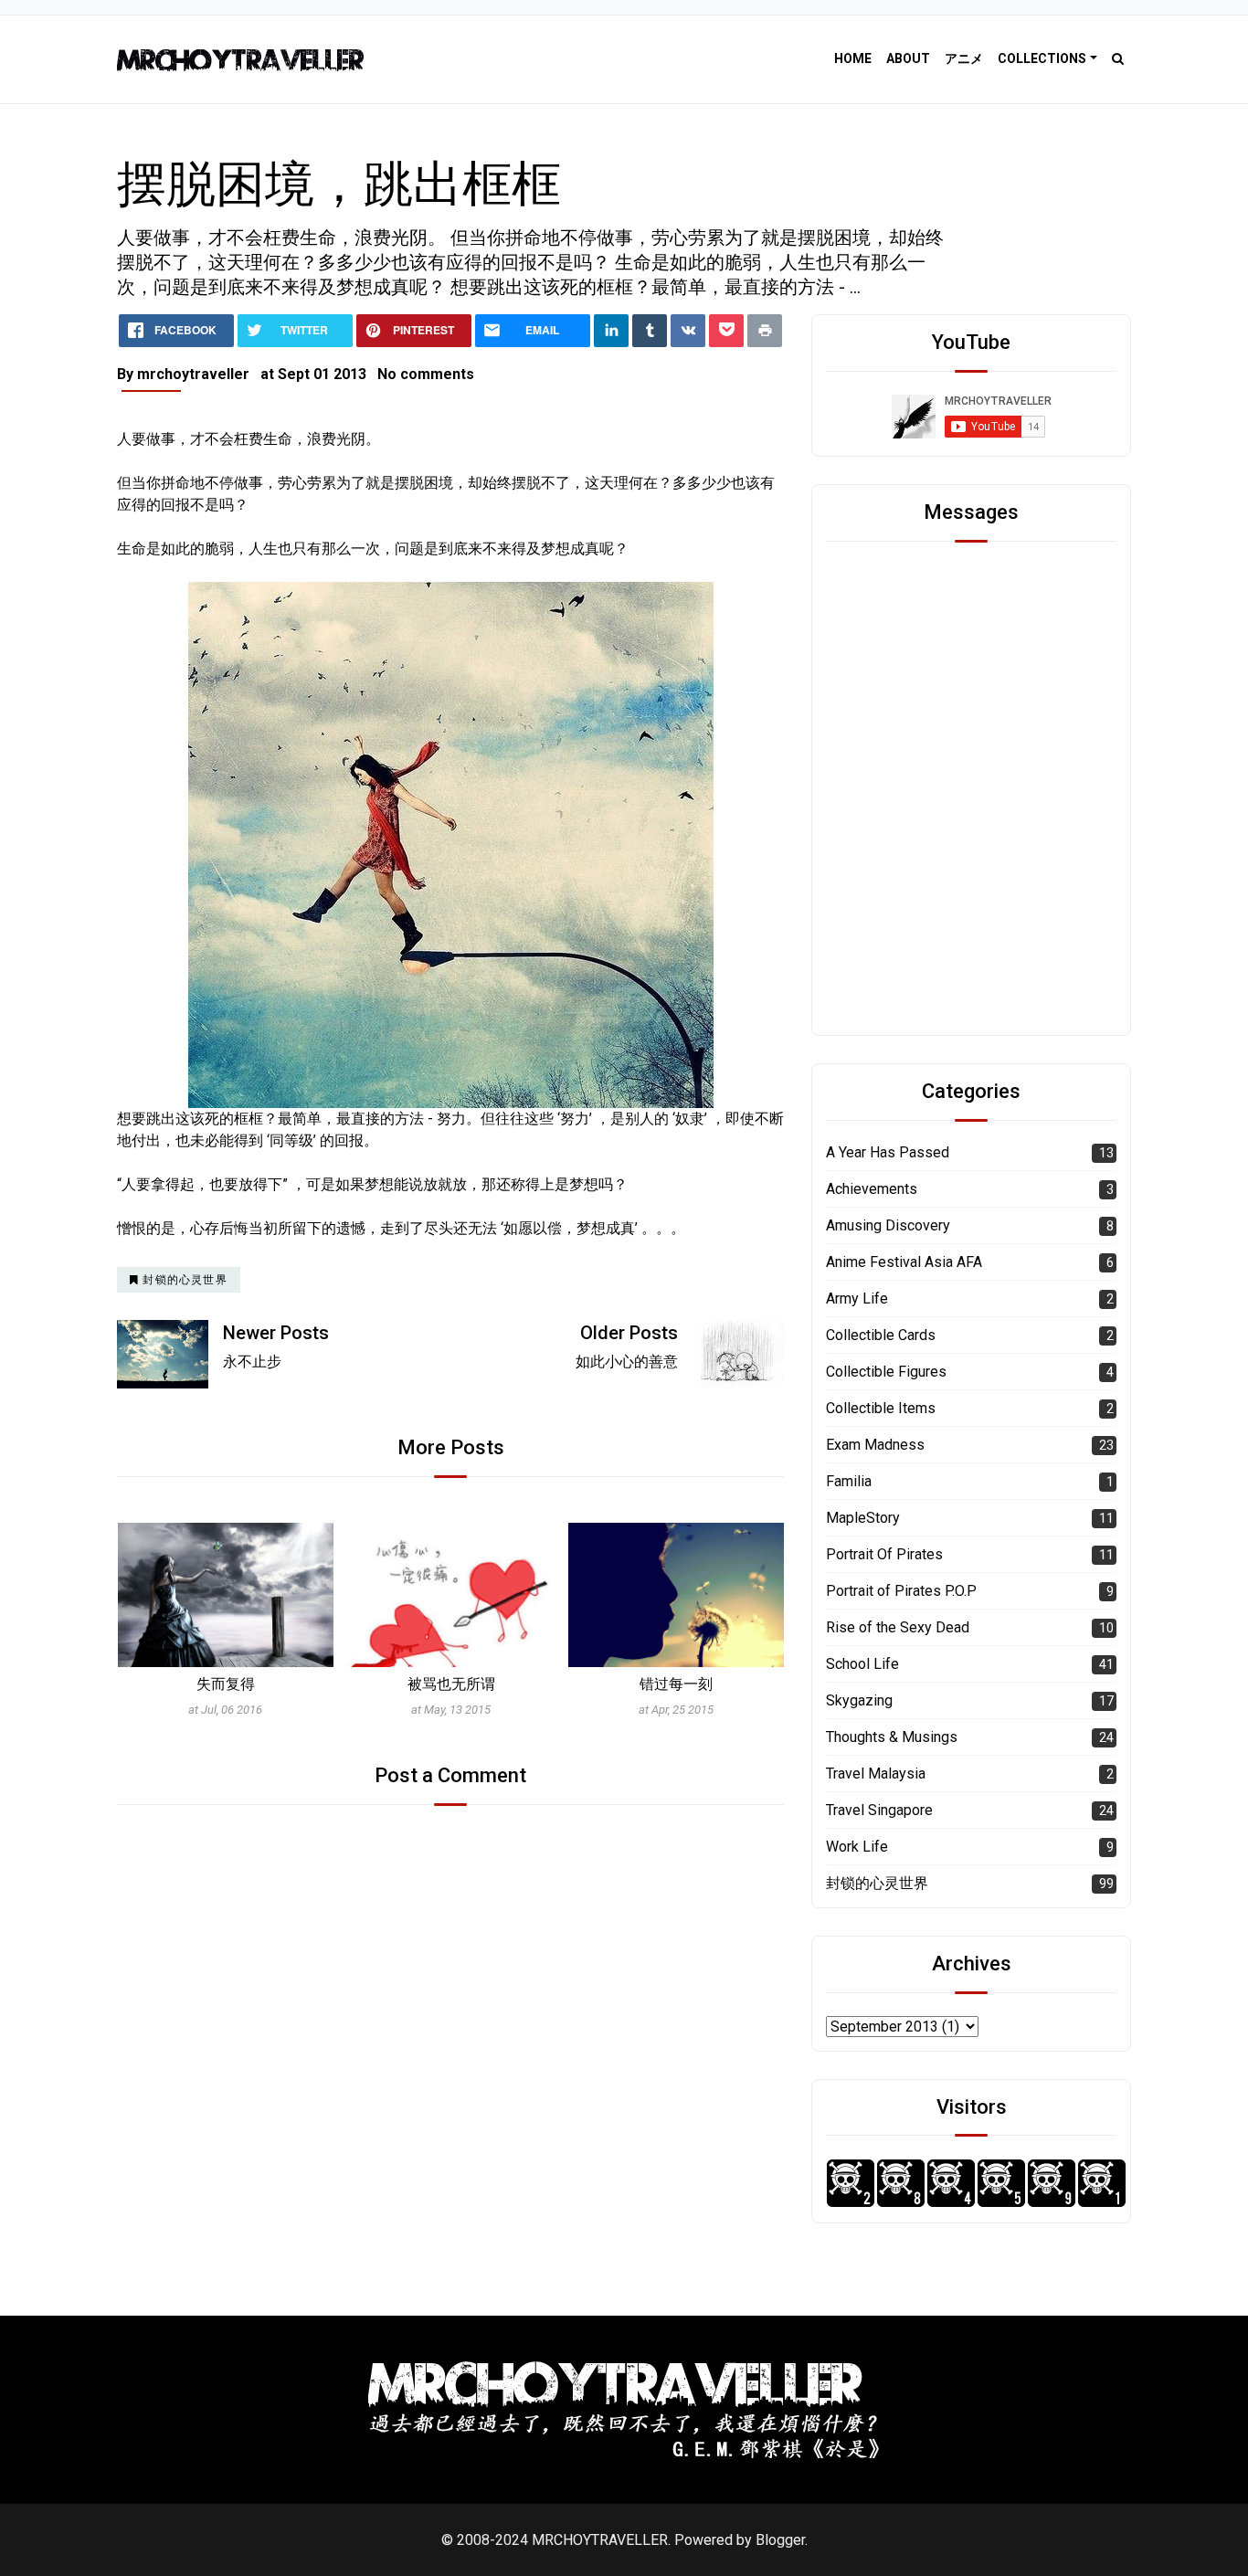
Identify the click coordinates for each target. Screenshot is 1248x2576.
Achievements (872, 1189)
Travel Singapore (879, 1810)
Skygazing (859, 1700)
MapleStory (863, 1518)
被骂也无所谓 (226, 1684)
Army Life (857, 1299)
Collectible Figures (886, 1372)
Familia (849, 1481)
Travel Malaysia (876, 1774)
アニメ (964, 58)
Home (853, 58)
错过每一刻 (450, 1684)
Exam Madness (875, 1445)
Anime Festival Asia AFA (904, 1262)
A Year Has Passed (888, 1152)
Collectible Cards (881, 1335)
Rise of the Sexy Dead (898, 1627)
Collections (1042, 58)
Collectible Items (881, 1408)
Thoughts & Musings (892, 1737)
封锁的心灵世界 (877, 1883)
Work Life (857, 1847)
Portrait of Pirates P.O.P (901, 1591)
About (908, 58)
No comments (426, 374)
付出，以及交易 (676, 1684)
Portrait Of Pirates (884, 1554)
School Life (862, 1664)
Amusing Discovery (888, 1225)
